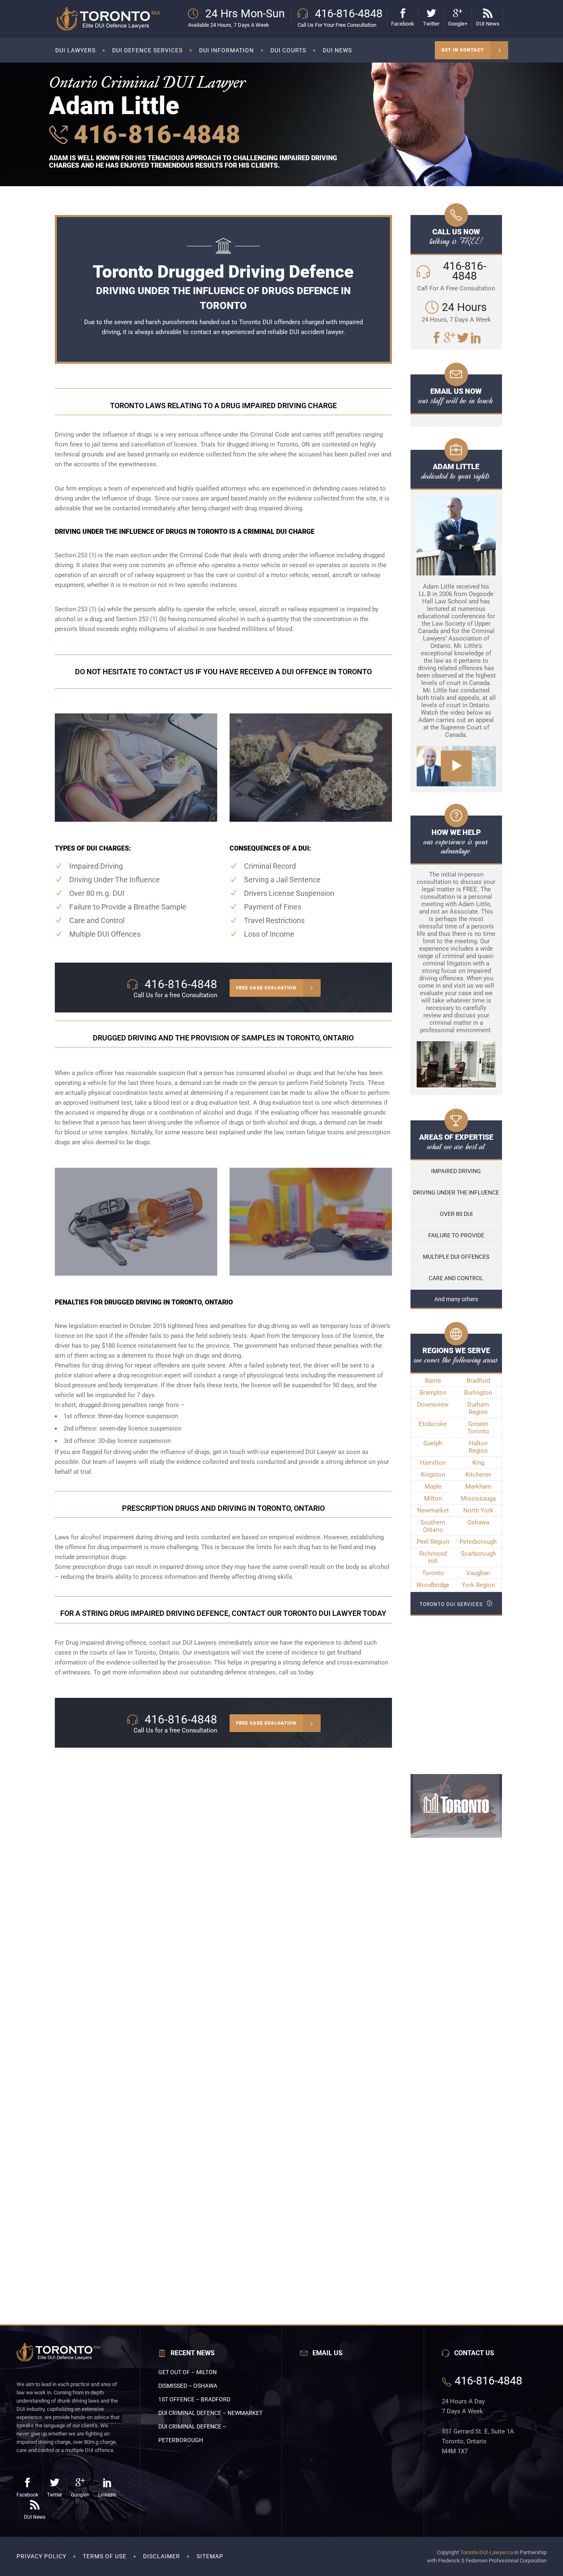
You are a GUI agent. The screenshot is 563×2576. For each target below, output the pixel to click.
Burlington (478, 1393)
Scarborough (478, 1554)
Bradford (478, 1381)
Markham (478, 1487)
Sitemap (210, 2556)
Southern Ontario (433, 1526)
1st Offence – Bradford (194, 2399)
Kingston (433, 1475)
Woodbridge (433, 1585)
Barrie (433, 1381)
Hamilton (433, 1463)
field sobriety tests (221, 1336)
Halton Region (478, 1447)
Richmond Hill (433, 1557)
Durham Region (478, 1408)
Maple (433, 1487)
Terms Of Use (105, 2556)
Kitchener (478, 1475)
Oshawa (478, 1522)
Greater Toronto (478, 1428)
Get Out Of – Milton (188, 2372)
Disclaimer (162, 2556)
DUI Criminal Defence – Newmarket (210, 2413)
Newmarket (433, 1510)
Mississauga (478, 1498)
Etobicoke (433, 1424)
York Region (478, 1585)
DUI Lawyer (321, 1452)
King (478, 1463)
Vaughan (478, 1573)
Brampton (433, 1393)
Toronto (433, 1573)
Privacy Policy (41, 2556)
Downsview (433, 1405)
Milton (433, 1498)
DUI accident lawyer (316, 332)
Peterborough (478, 1542)
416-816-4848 (154, 134)
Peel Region (433, 1542)
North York (478, 1510)
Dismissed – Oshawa (188, 2386)
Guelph (433, 1443)
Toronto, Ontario (157, 1653)
